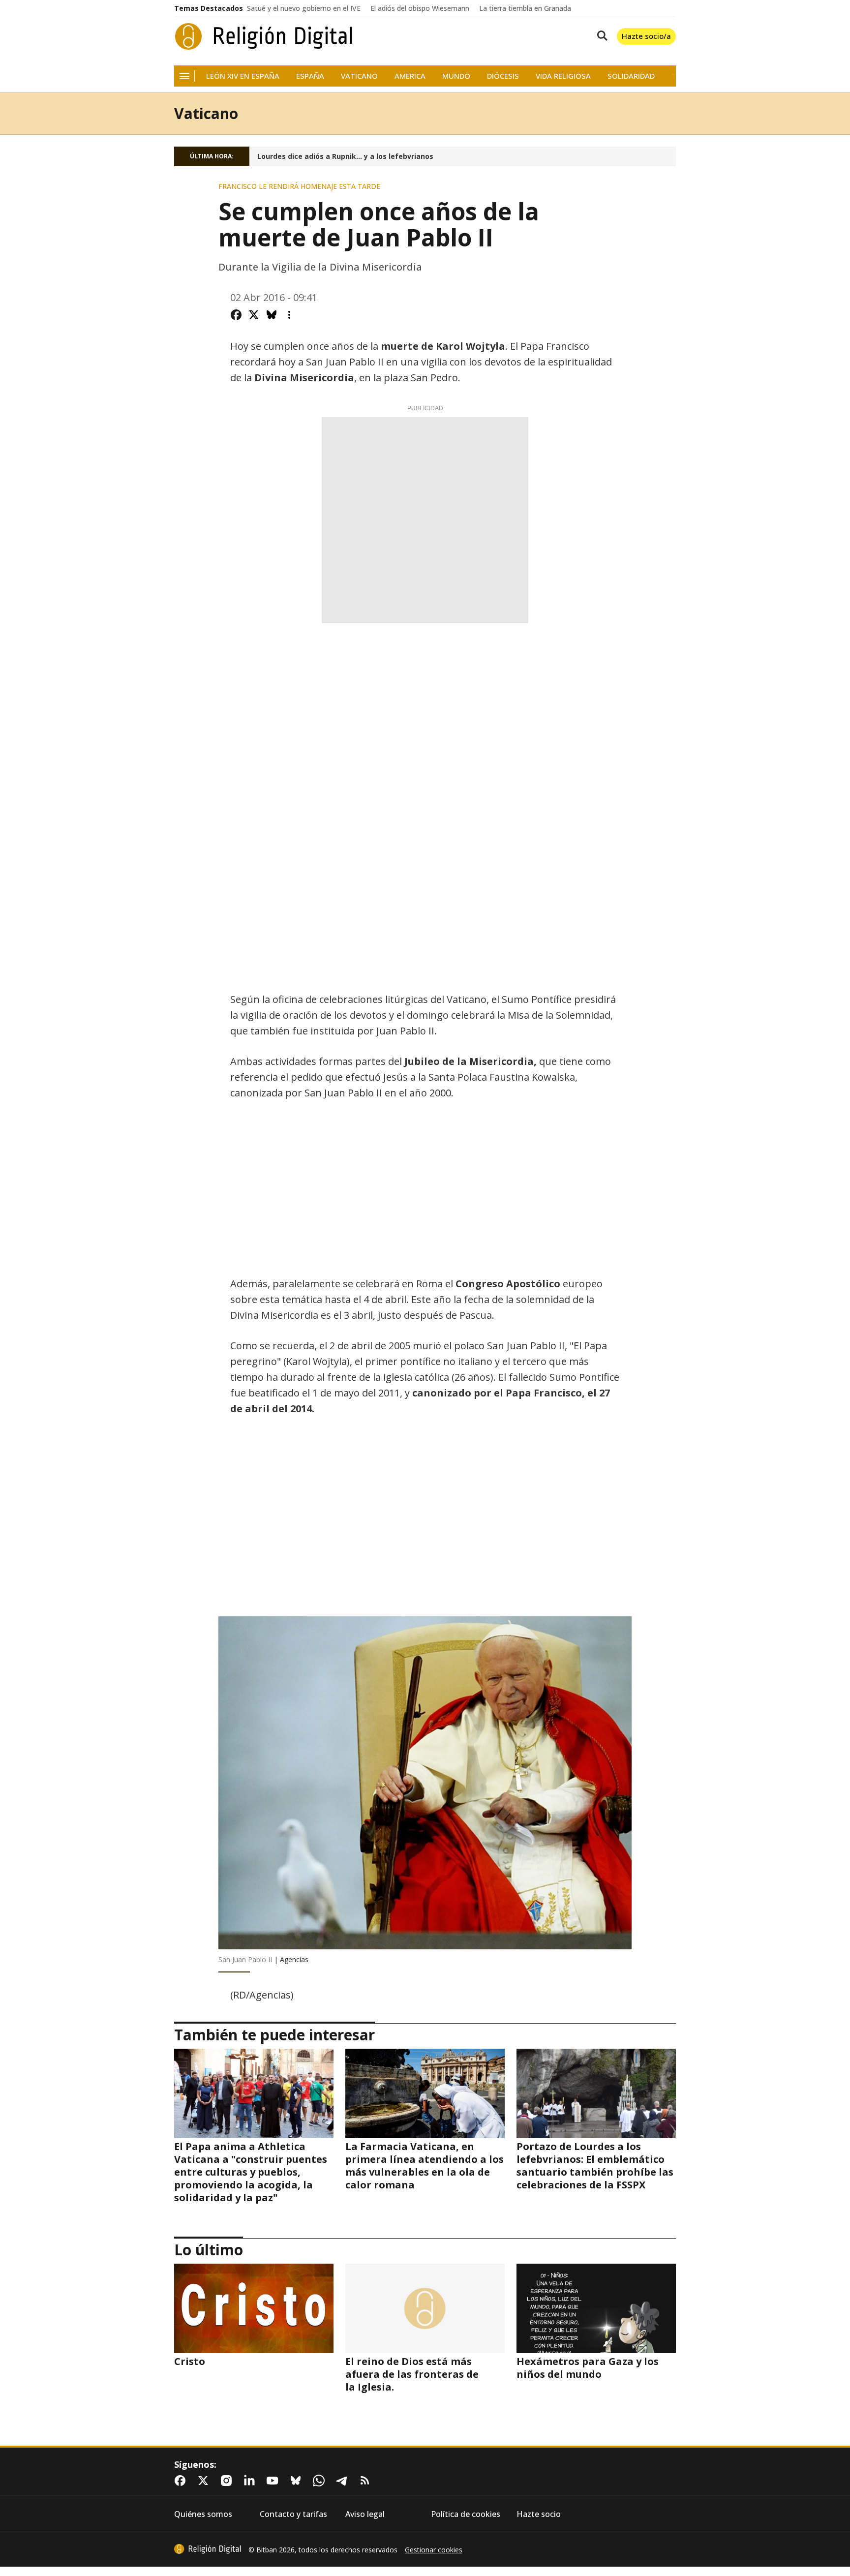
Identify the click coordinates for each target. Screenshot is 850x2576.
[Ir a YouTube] (274, 2481)
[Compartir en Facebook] (236, 315)
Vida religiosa (563, 76)
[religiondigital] (208, 2549)
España (310, 76)
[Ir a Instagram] (228, 2481)
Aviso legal (365, 2514)
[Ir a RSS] (367, 2481)
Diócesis (503, 76)
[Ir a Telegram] (344, 2481)
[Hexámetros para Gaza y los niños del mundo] (596, 2308)
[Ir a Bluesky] (298, 2481)
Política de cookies (466, 2514)
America (410, 76)
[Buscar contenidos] (600, 36)
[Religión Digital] (264, 36)
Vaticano (359, 76)
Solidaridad (631, 76)
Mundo (456, 76)
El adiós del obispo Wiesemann (420, 8)
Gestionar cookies (434, 2550)
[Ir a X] (205, 2481)
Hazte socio (539, 2514)
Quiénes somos (203, 2514)
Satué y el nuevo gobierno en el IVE (304, 8)
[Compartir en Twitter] (254, 315)
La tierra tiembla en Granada (525, 8)
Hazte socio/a (646, 36)
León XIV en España (243, 76)
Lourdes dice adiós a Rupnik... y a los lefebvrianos (345, 156)
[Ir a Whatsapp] (321, 2481)
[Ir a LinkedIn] (251, 2481)
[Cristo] (254, 2308)
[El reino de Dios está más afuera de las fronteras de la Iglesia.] (425, 2308)
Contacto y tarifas (293, 2514)
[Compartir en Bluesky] (272, 315)
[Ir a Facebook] (182, 2481)
